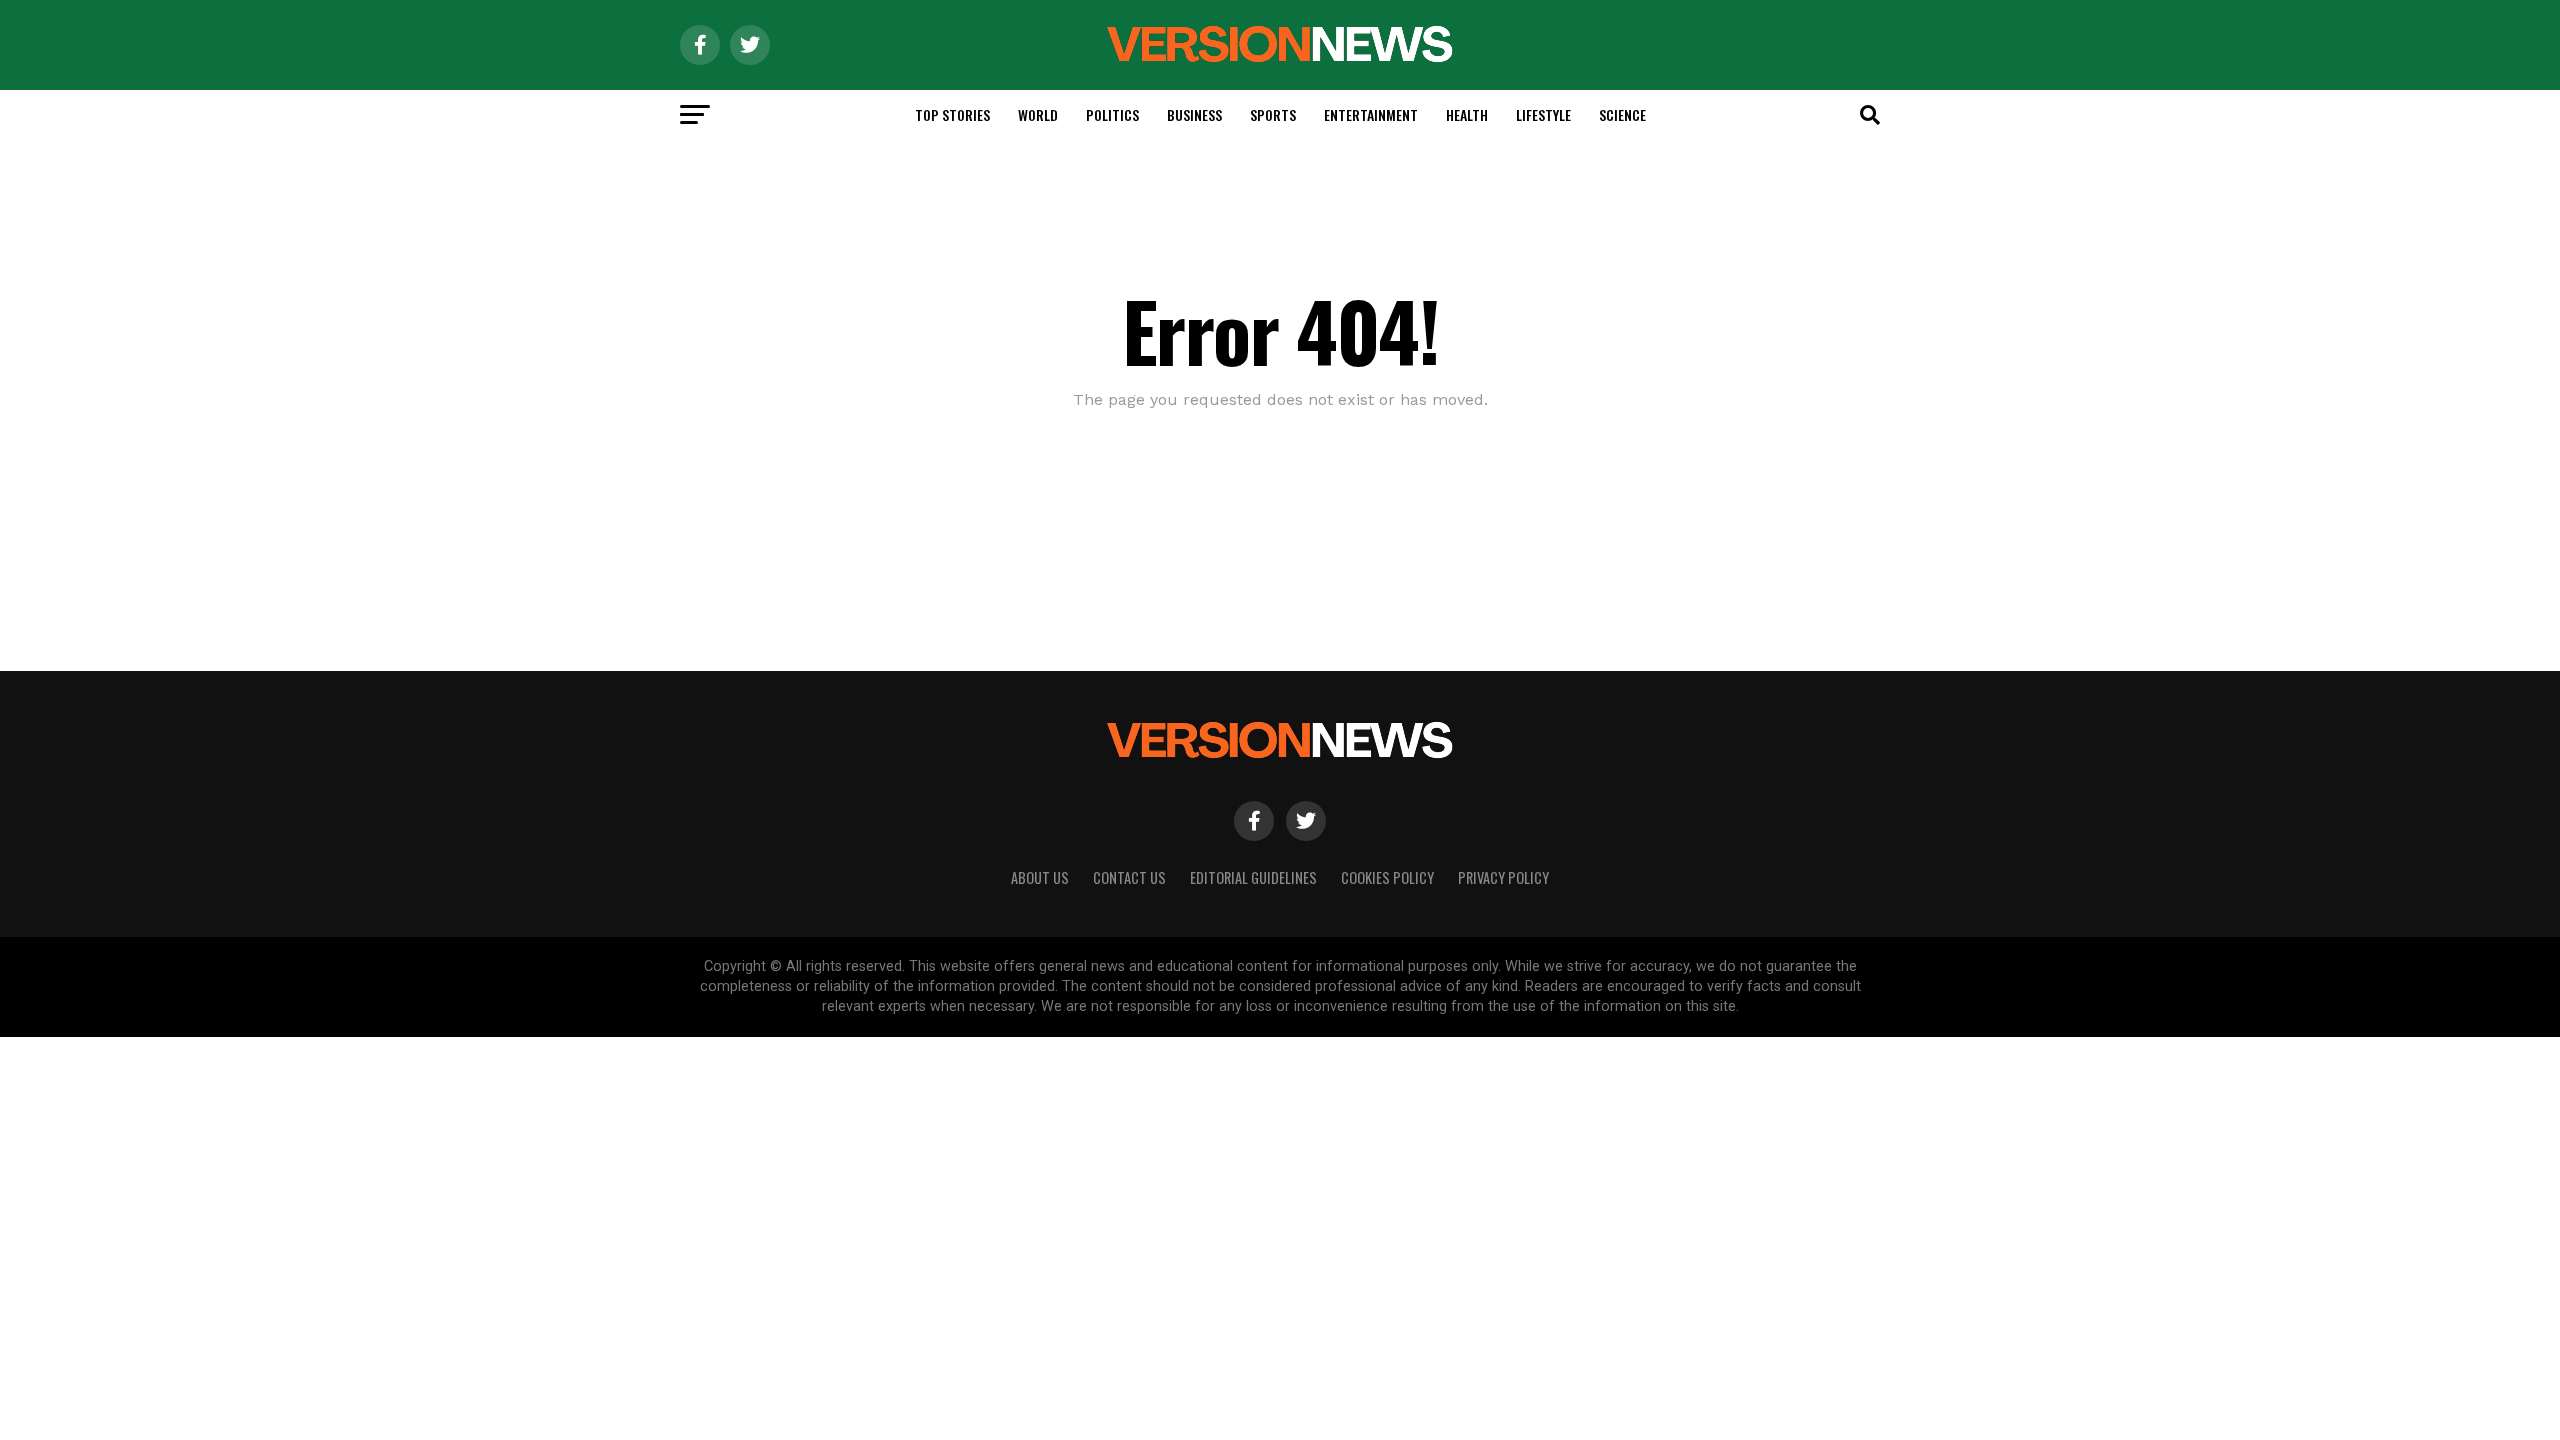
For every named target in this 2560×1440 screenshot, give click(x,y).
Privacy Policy (1503, 877)
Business (1194, 114)
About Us (1040, 877)
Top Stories (952, 114)
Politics (1112, 114)
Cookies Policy (1387, 877)
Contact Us (1129, 877)
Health (1467, 114)
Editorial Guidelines (1253, 877)
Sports (1273, 114)
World (1038, 114)
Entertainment (1371, 114)
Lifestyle (1543, 114)
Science (1622, 114)
